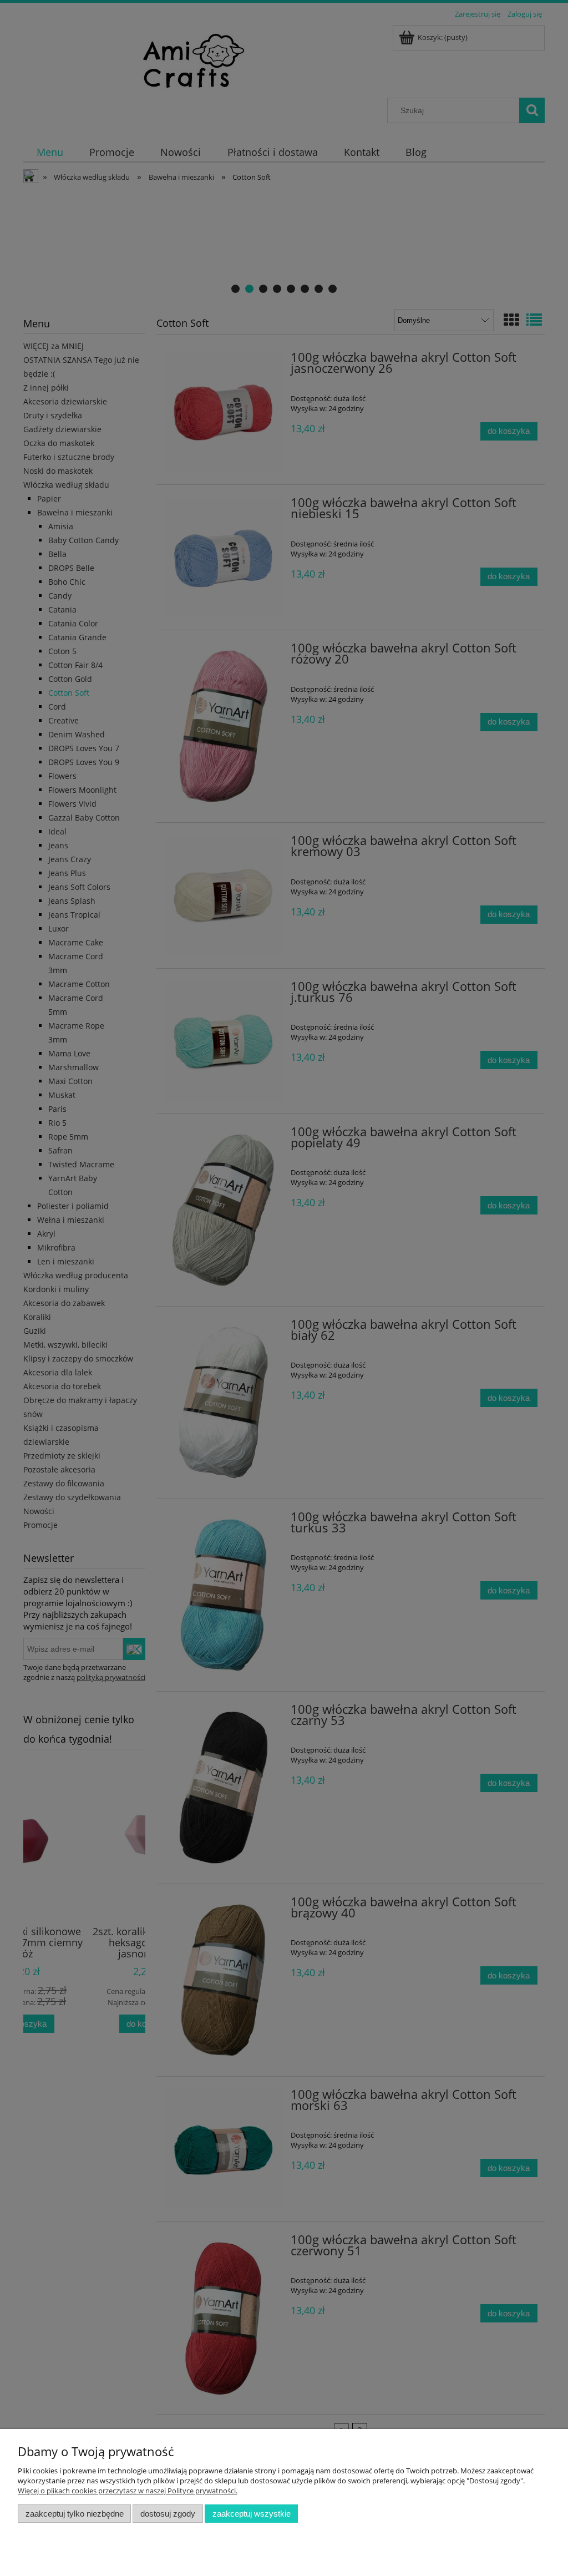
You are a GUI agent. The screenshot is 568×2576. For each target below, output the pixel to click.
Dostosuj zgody (168, 2514)
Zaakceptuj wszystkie (252, 2514)
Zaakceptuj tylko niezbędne (75, 2514)
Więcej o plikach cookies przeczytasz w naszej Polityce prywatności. (128, 2491)
